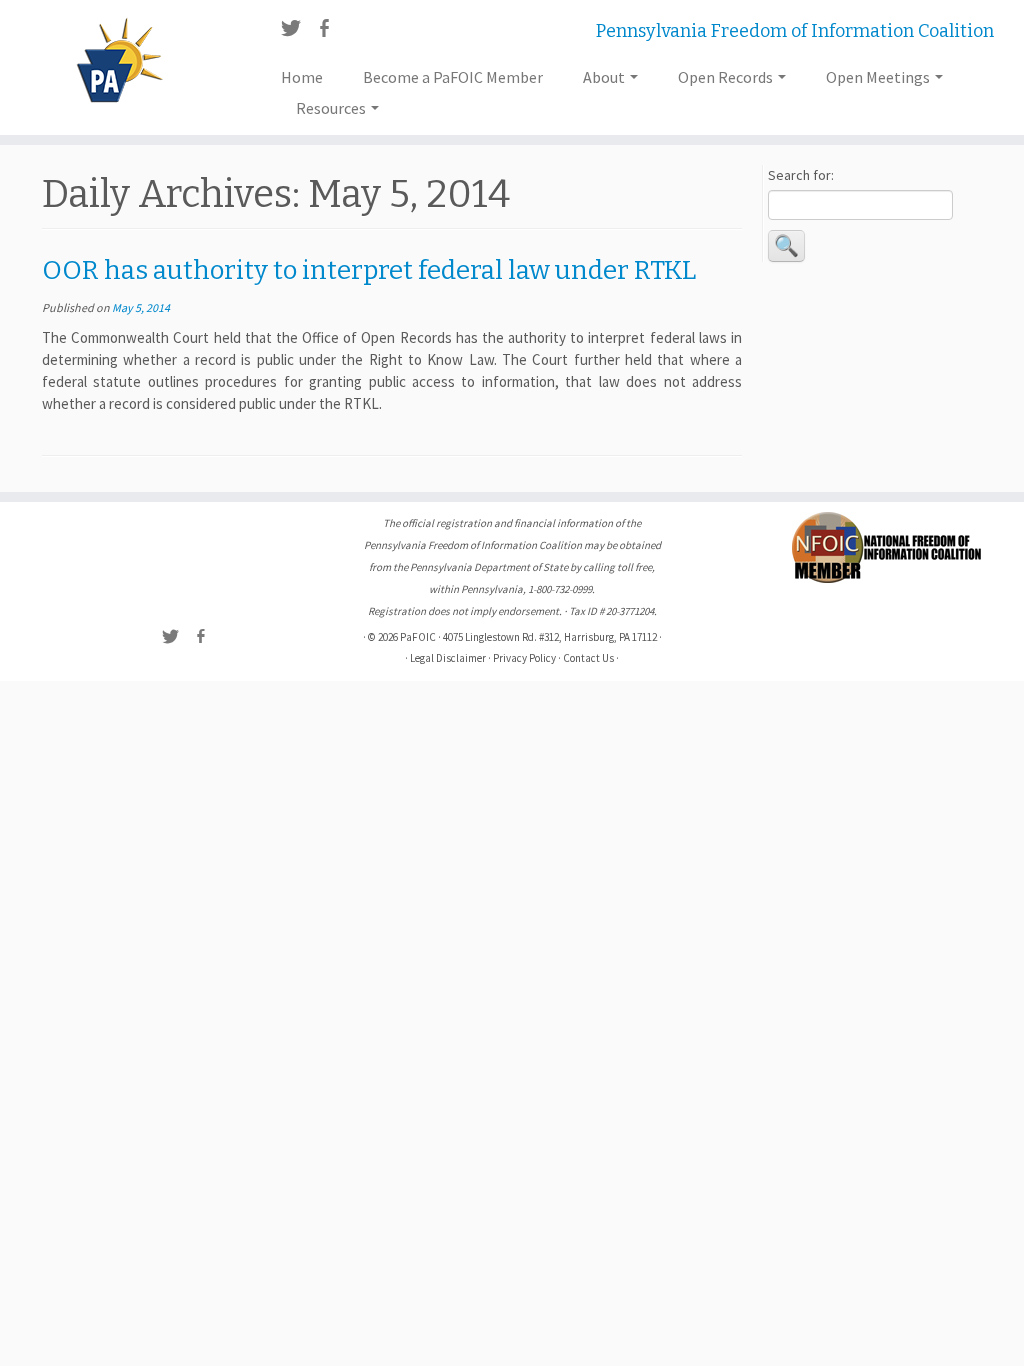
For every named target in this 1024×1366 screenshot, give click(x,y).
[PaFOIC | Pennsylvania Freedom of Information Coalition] (120, 60)
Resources (332, 108)
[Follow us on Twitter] (297, 31)
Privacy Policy (524, 658)
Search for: (801, 175)
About (605, 77)
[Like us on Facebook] (330, 31)
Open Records (727, 77)
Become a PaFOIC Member (453, 77)
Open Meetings (879, 77)
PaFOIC (418, 637)
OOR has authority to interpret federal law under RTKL (369, 270)
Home (302, 77)
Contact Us (588, 658)
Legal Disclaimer (448, 658)
